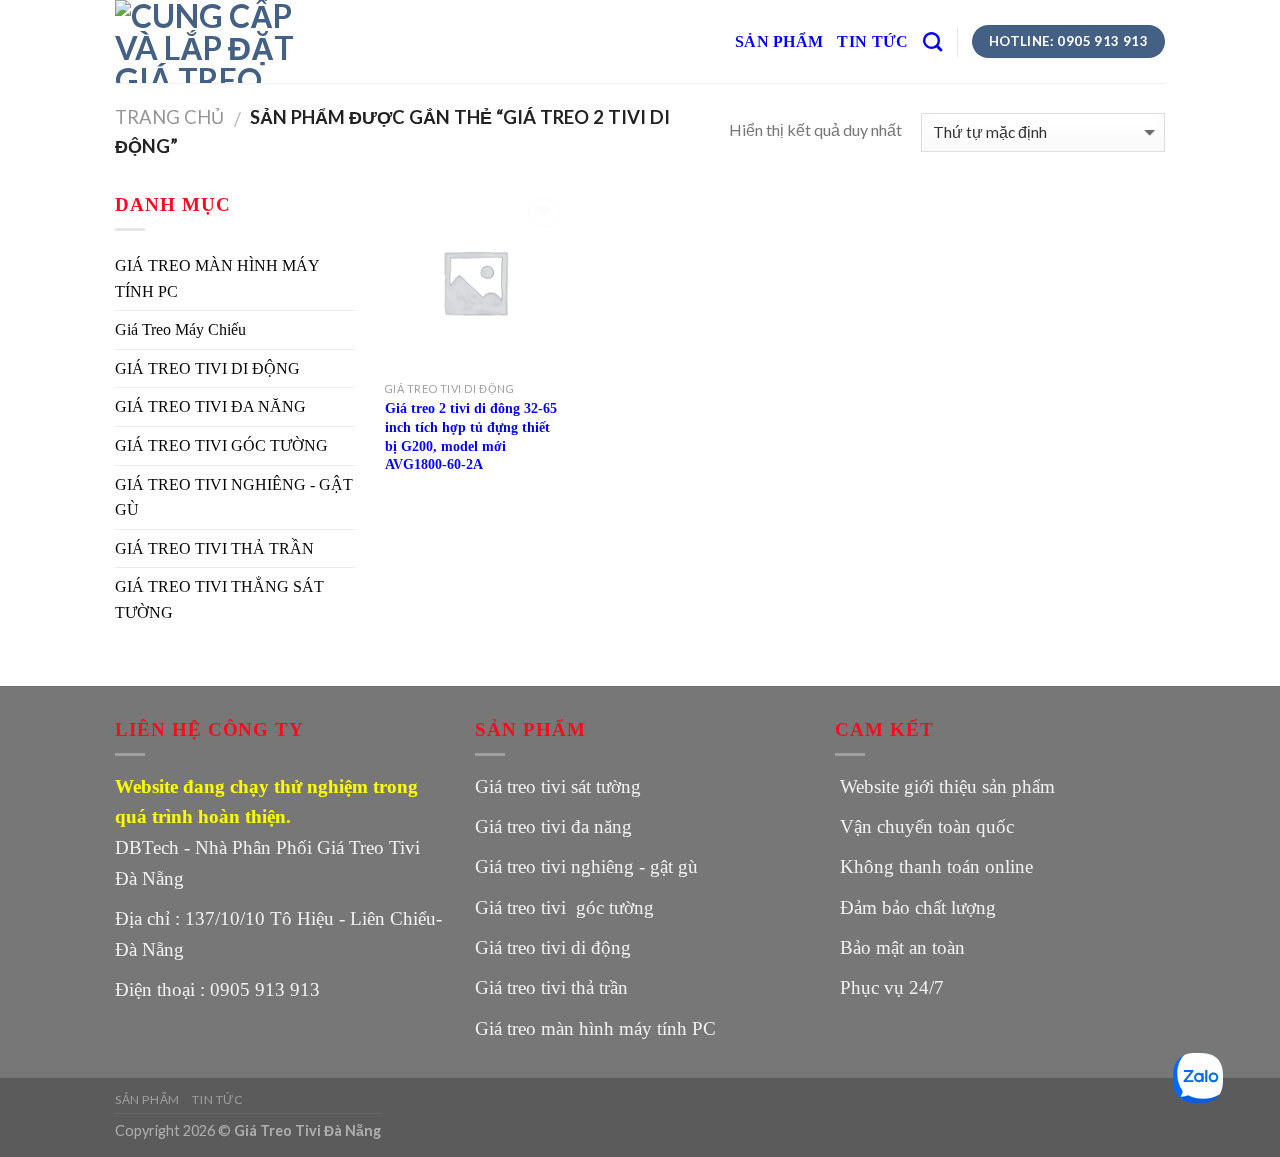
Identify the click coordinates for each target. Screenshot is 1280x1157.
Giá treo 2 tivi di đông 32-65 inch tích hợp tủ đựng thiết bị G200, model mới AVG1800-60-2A (471, 436)
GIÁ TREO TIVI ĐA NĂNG (210, 406)
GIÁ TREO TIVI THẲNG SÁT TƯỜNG (219, 599)
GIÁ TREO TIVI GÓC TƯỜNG (221, 445)
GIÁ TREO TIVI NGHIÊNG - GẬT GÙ (234, 497)
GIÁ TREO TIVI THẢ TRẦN (214, 548)
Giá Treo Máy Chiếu (180, 329)
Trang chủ (169, 117)
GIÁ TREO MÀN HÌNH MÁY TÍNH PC (217, 278)
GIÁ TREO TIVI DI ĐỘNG (207, 368)
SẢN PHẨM (779, 41)
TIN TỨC (872, 41)
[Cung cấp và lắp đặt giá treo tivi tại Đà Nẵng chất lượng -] (215, 41)
